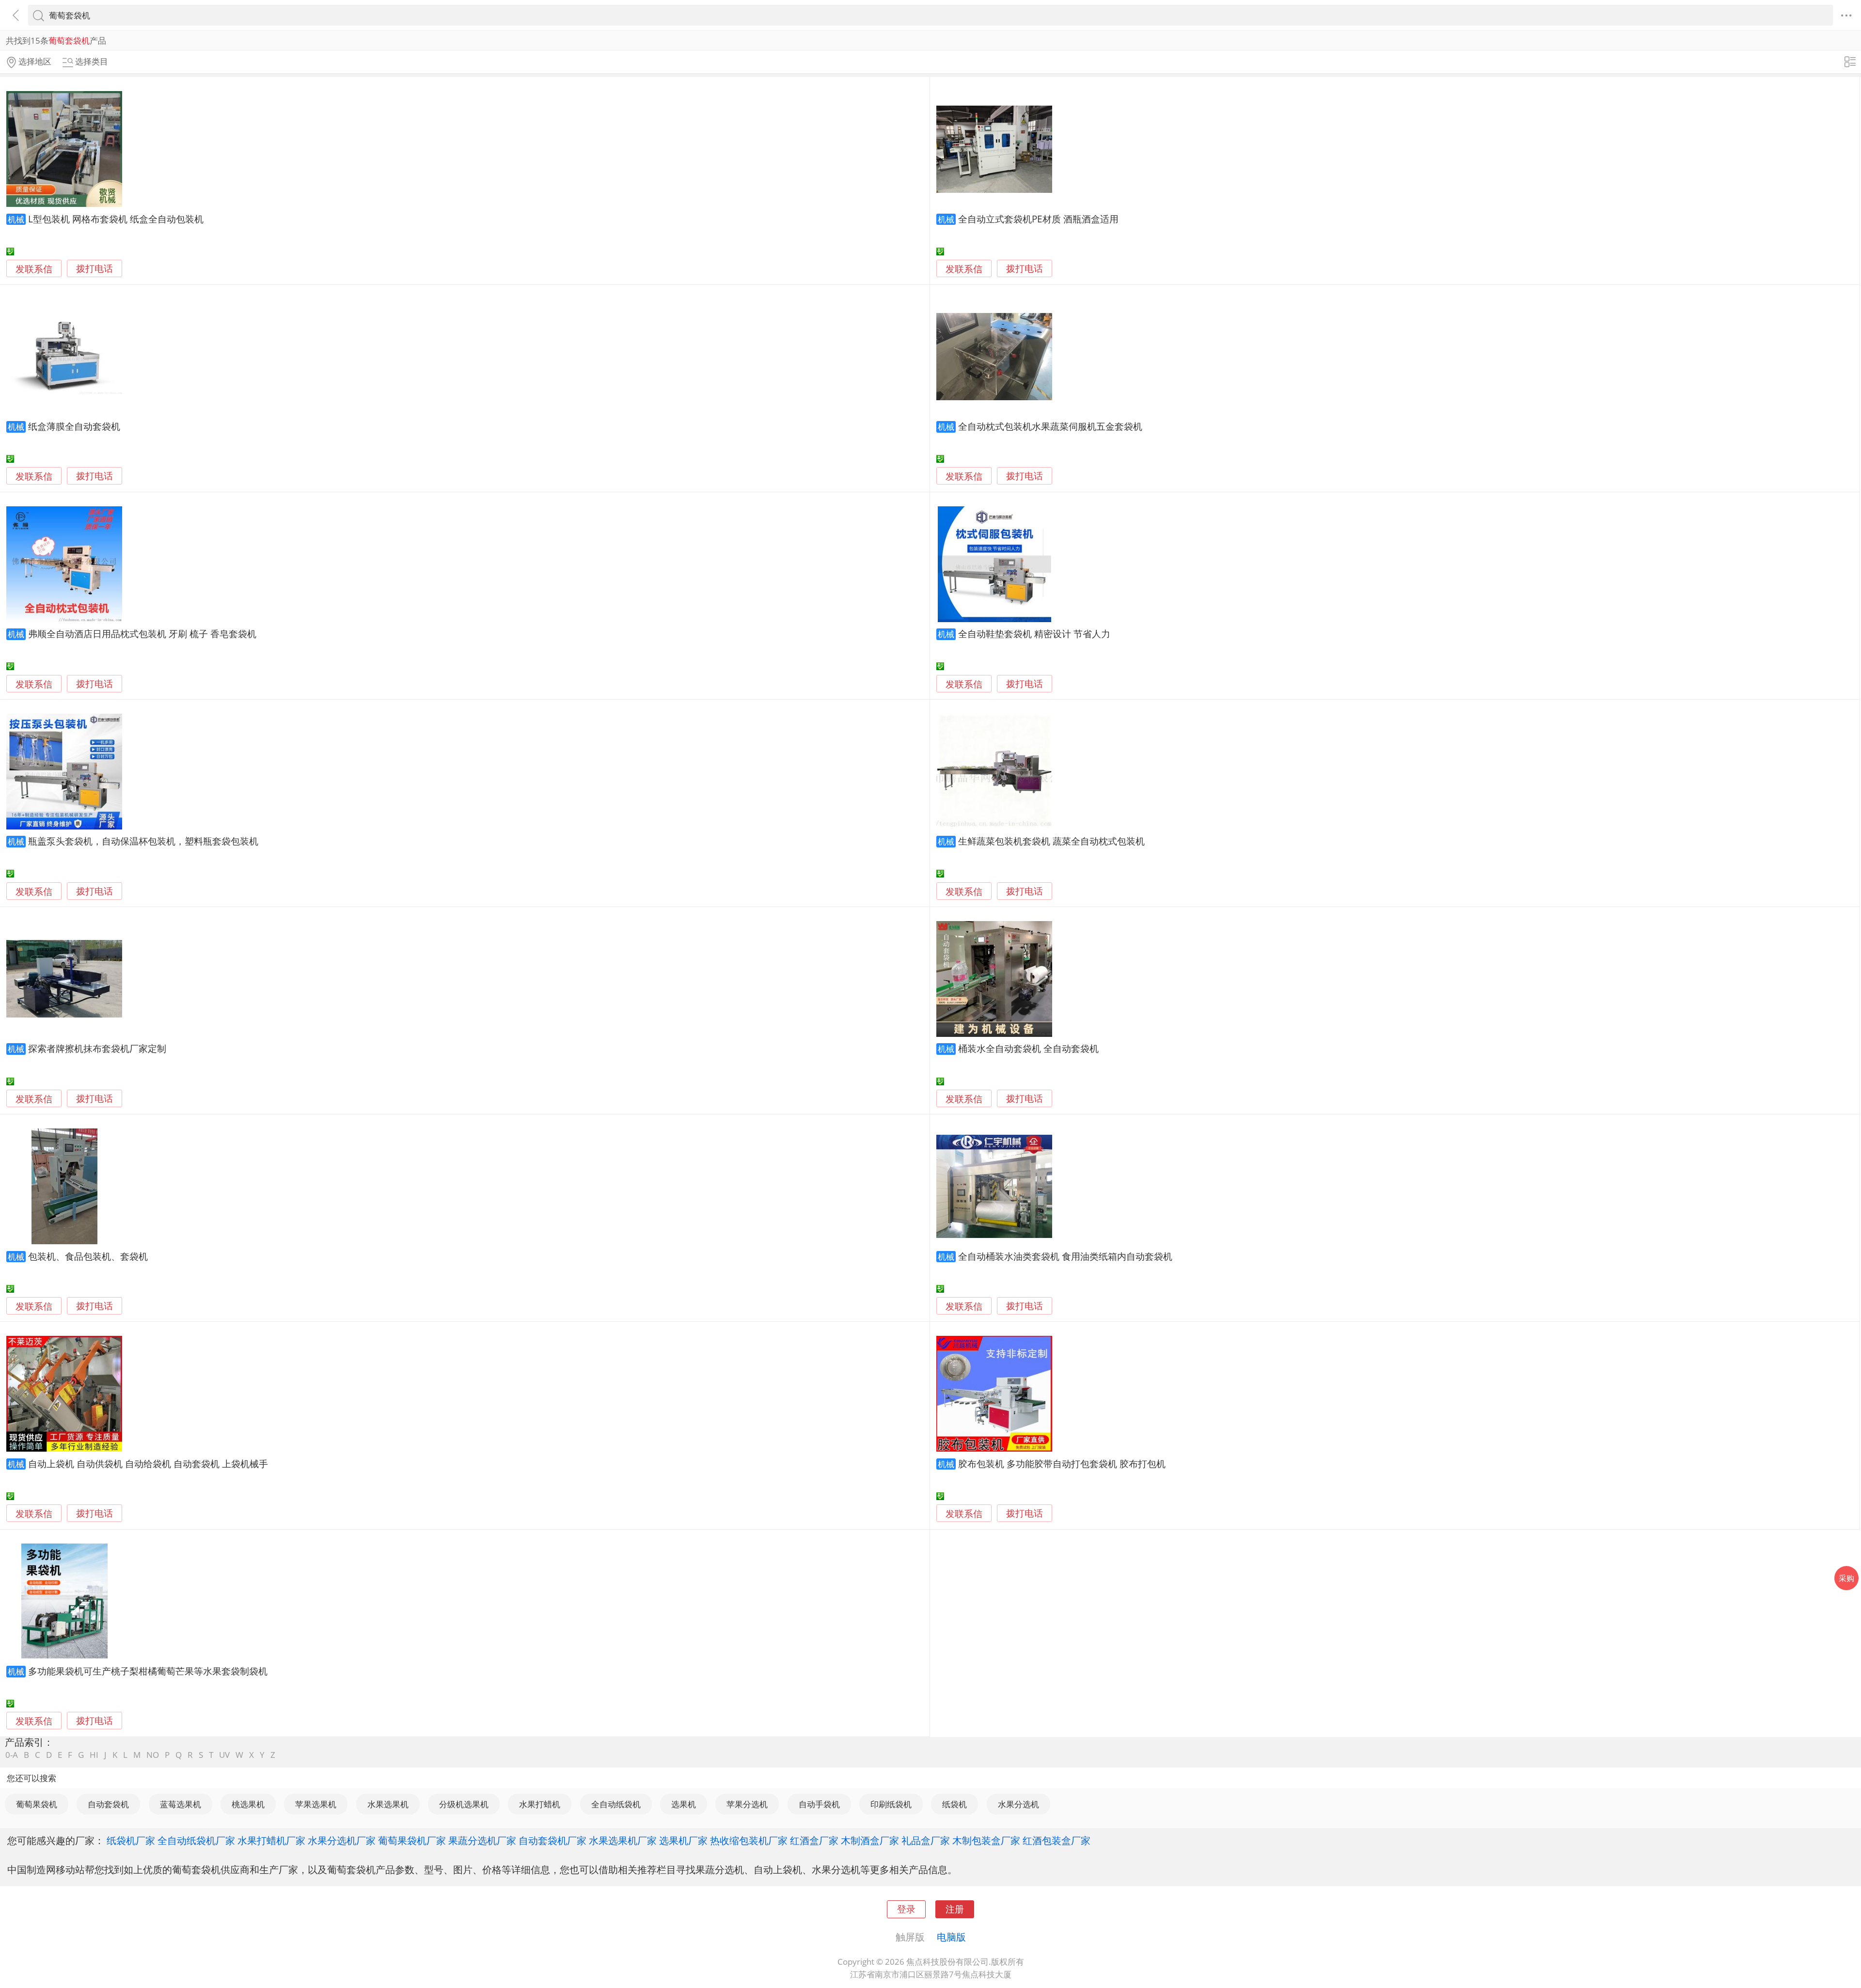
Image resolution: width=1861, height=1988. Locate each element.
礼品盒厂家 (926, 1840)
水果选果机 (388, 1804)
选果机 (684, 1804)
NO (153, 1755)
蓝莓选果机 (181, 1804)
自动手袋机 (819, 1804)
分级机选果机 (464, 1804)
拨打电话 (95, 269)
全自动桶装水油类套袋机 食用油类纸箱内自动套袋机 (1065, 1256)
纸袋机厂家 (131, 1840)
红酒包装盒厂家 (1057, 1840)
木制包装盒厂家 (986, 1840)
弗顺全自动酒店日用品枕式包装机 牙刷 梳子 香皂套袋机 (142, 634)
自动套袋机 (108, 1804)
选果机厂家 (683, 1840)
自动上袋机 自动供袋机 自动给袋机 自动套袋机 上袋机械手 (148, 1464)
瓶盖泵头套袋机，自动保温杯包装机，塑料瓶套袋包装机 (143, 841)
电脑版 (951, 1937)
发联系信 (34, 269)
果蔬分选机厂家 (482, 1840)
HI (94, 1755)
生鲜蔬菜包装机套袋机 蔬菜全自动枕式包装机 (1051, 841)
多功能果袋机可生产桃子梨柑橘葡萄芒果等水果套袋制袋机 (148, 1671)
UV (224, 1755)
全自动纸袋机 (616, 1804)
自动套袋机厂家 (552, 1840)
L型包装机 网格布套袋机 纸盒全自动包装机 (116, 219)
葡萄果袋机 (37, 1804)
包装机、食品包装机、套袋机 (88, 1256)
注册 (955, 1909)
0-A (12, 1755)
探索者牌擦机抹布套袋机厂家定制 (97, 1048)
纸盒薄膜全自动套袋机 (74, 426)
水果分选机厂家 (342, 1840)
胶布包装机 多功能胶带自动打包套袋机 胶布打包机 (1062, 1464)
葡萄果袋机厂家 (412, 1840)
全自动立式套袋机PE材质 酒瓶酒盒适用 (1038, 219)
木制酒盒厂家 (870, 1840)
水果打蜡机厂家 (271, 1840)
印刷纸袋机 (891, 1804)
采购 (1846, 1578)
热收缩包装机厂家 (749, 1840)
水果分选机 (1018, 1804)
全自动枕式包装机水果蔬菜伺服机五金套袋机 (1050, 426)
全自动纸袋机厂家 (196, 1840)
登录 (906, 1909)
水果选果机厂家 (623, 1840)
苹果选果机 (316, 1804)
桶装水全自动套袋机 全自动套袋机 (1028, 1048)
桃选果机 (248, 1804)
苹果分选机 (747, 1804)
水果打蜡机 (540, 1804)
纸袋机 (954, 1804)
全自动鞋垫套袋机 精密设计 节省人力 (1034, 634)
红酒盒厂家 (814, 1840)
